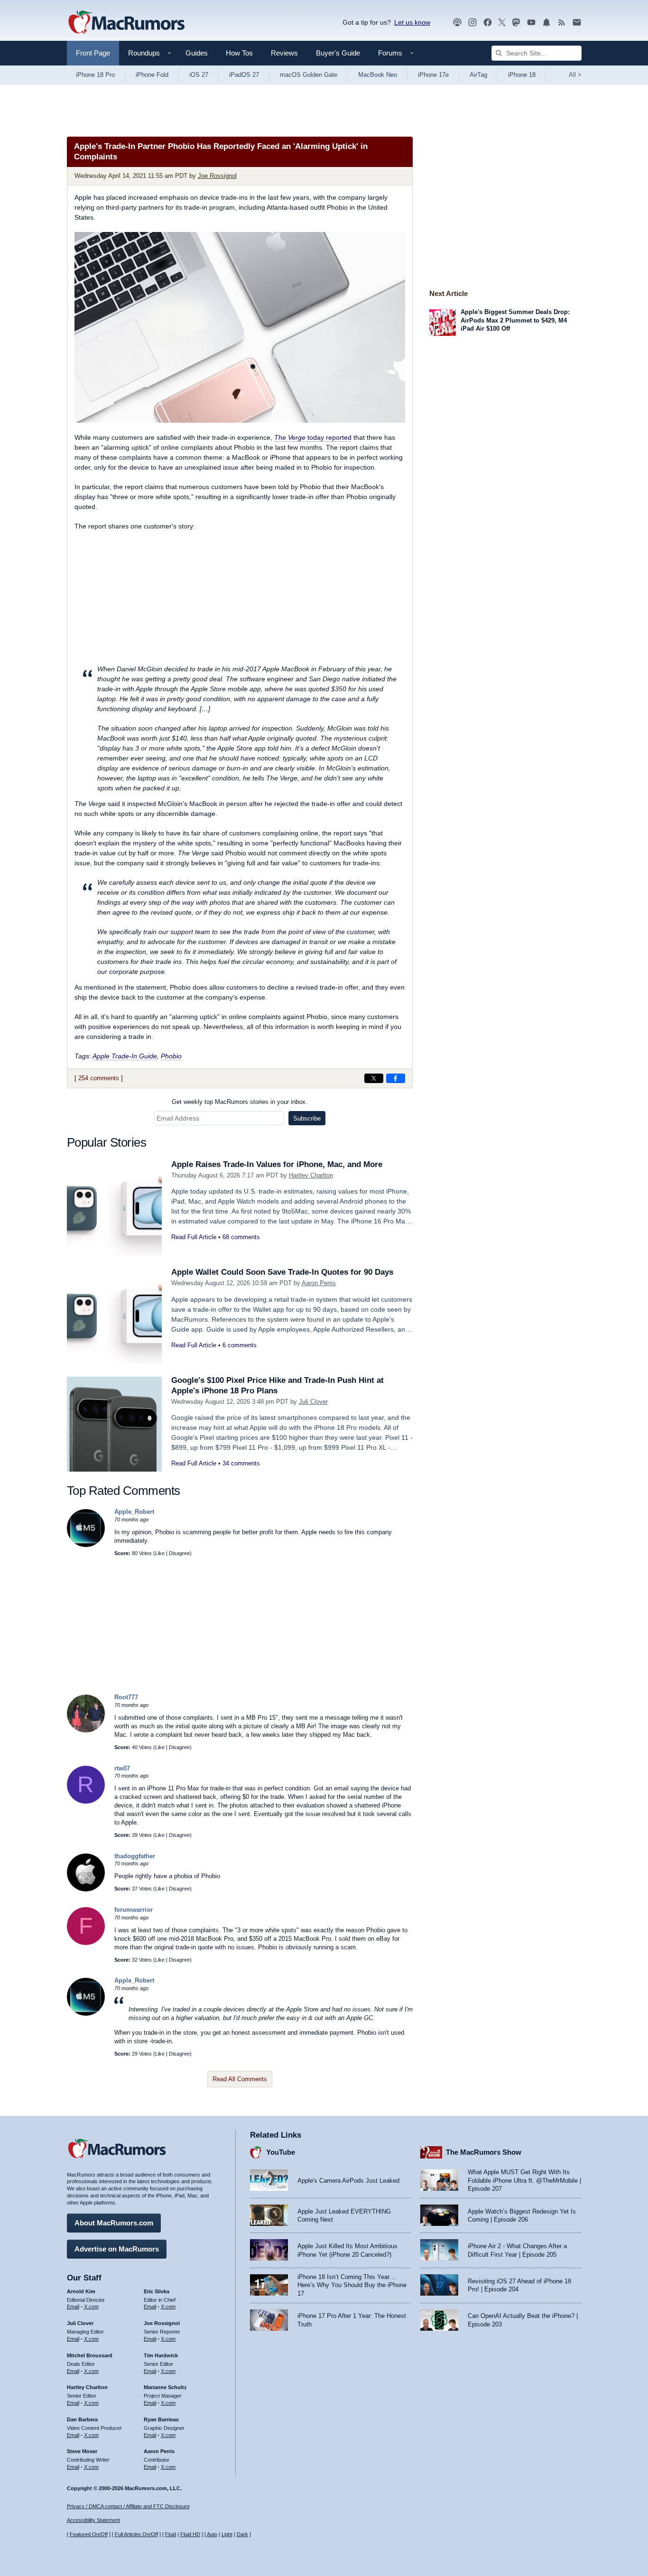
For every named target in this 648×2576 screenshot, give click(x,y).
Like (160, 1553)
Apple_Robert (134, 1512)
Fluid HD (190, 2534)
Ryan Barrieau (161, 2419)
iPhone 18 (522, 75)
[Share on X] (374, 1078)
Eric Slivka (157, 2291)
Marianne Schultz (165, 2387)
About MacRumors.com (114, 2223)
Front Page (93, 53)
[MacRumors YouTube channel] (531, 23)
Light (227, 2534)
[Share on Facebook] (396, 1078)
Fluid (171, 2534)
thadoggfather (135, 1856)
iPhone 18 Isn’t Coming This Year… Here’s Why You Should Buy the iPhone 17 (352, 2285)
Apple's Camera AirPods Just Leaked (348, 2181)
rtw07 (122, 1768)
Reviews (284, 53)
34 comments (241, 1463)
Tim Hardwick (161, 2355)
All (575, 75)
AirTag (478, 75)
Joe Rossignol (217, 176)
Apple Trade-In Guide (125, 1056)
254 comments (99, 1078)
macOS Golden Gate (309, 75)
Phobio (171, 1056)
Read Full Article (194, 1237)
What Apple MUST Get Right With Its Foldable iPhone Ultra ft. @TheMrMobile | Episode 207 (524, 2180)
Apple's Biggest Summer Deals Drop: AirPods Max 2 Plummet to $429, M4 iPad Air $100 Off (515, 320)
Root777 (126, 1697)
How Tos (239, 53)
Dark (242, 2534)
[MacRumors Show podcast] (457, 23)
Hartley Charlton (311, 1175)
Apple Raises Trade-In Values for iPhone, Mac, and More (277, 1164)
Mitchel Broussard (90, 2355)
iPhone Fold (152, 75)
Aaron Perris (319, 1283)
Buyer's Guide (338, 53)
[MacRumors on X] (502, 23)
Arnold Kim (81, 2291)
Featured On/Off (89, 2534)
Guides (197, 53)
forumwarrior (134, 1910)
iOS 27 (199, 75)
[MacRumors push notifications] (546, 23)
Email (73, 2307)
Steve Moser (82, 2451)
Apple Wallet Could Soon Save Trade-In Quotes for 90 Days (282, 1272)
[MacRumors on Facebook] (488, 23)
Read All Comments (240, 2079)
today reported (313, 437)
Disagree (179, 1553)
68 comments (241, 1237)
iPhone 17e (433, 75)
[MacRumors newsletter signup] (577, 23)
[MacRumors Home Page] (126, 23)
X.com (91, 2307)
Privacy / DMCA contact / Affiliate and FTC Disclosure (128, 2506)
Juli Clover (313, 1402)
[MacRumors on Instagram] (472, 23)
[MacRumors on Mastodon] (516, 23)
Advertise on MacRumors (117, 2249)
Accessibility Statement (93, 2520)
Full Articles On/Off (136, 2534)
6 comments (240, 1345)
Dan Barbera (82, 2419)
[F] (86, 1943)
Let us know (412, 22)
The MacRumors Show (484, 2152)
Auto (212, 2534)
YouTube (281, 2152)
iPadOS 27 (244, 75)
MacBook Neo (378, 75)
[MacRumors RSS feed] (562, 23)
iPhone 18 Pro (95, 75)
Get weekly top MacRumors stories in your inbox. (240, 1102)
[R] (86, 1802)
